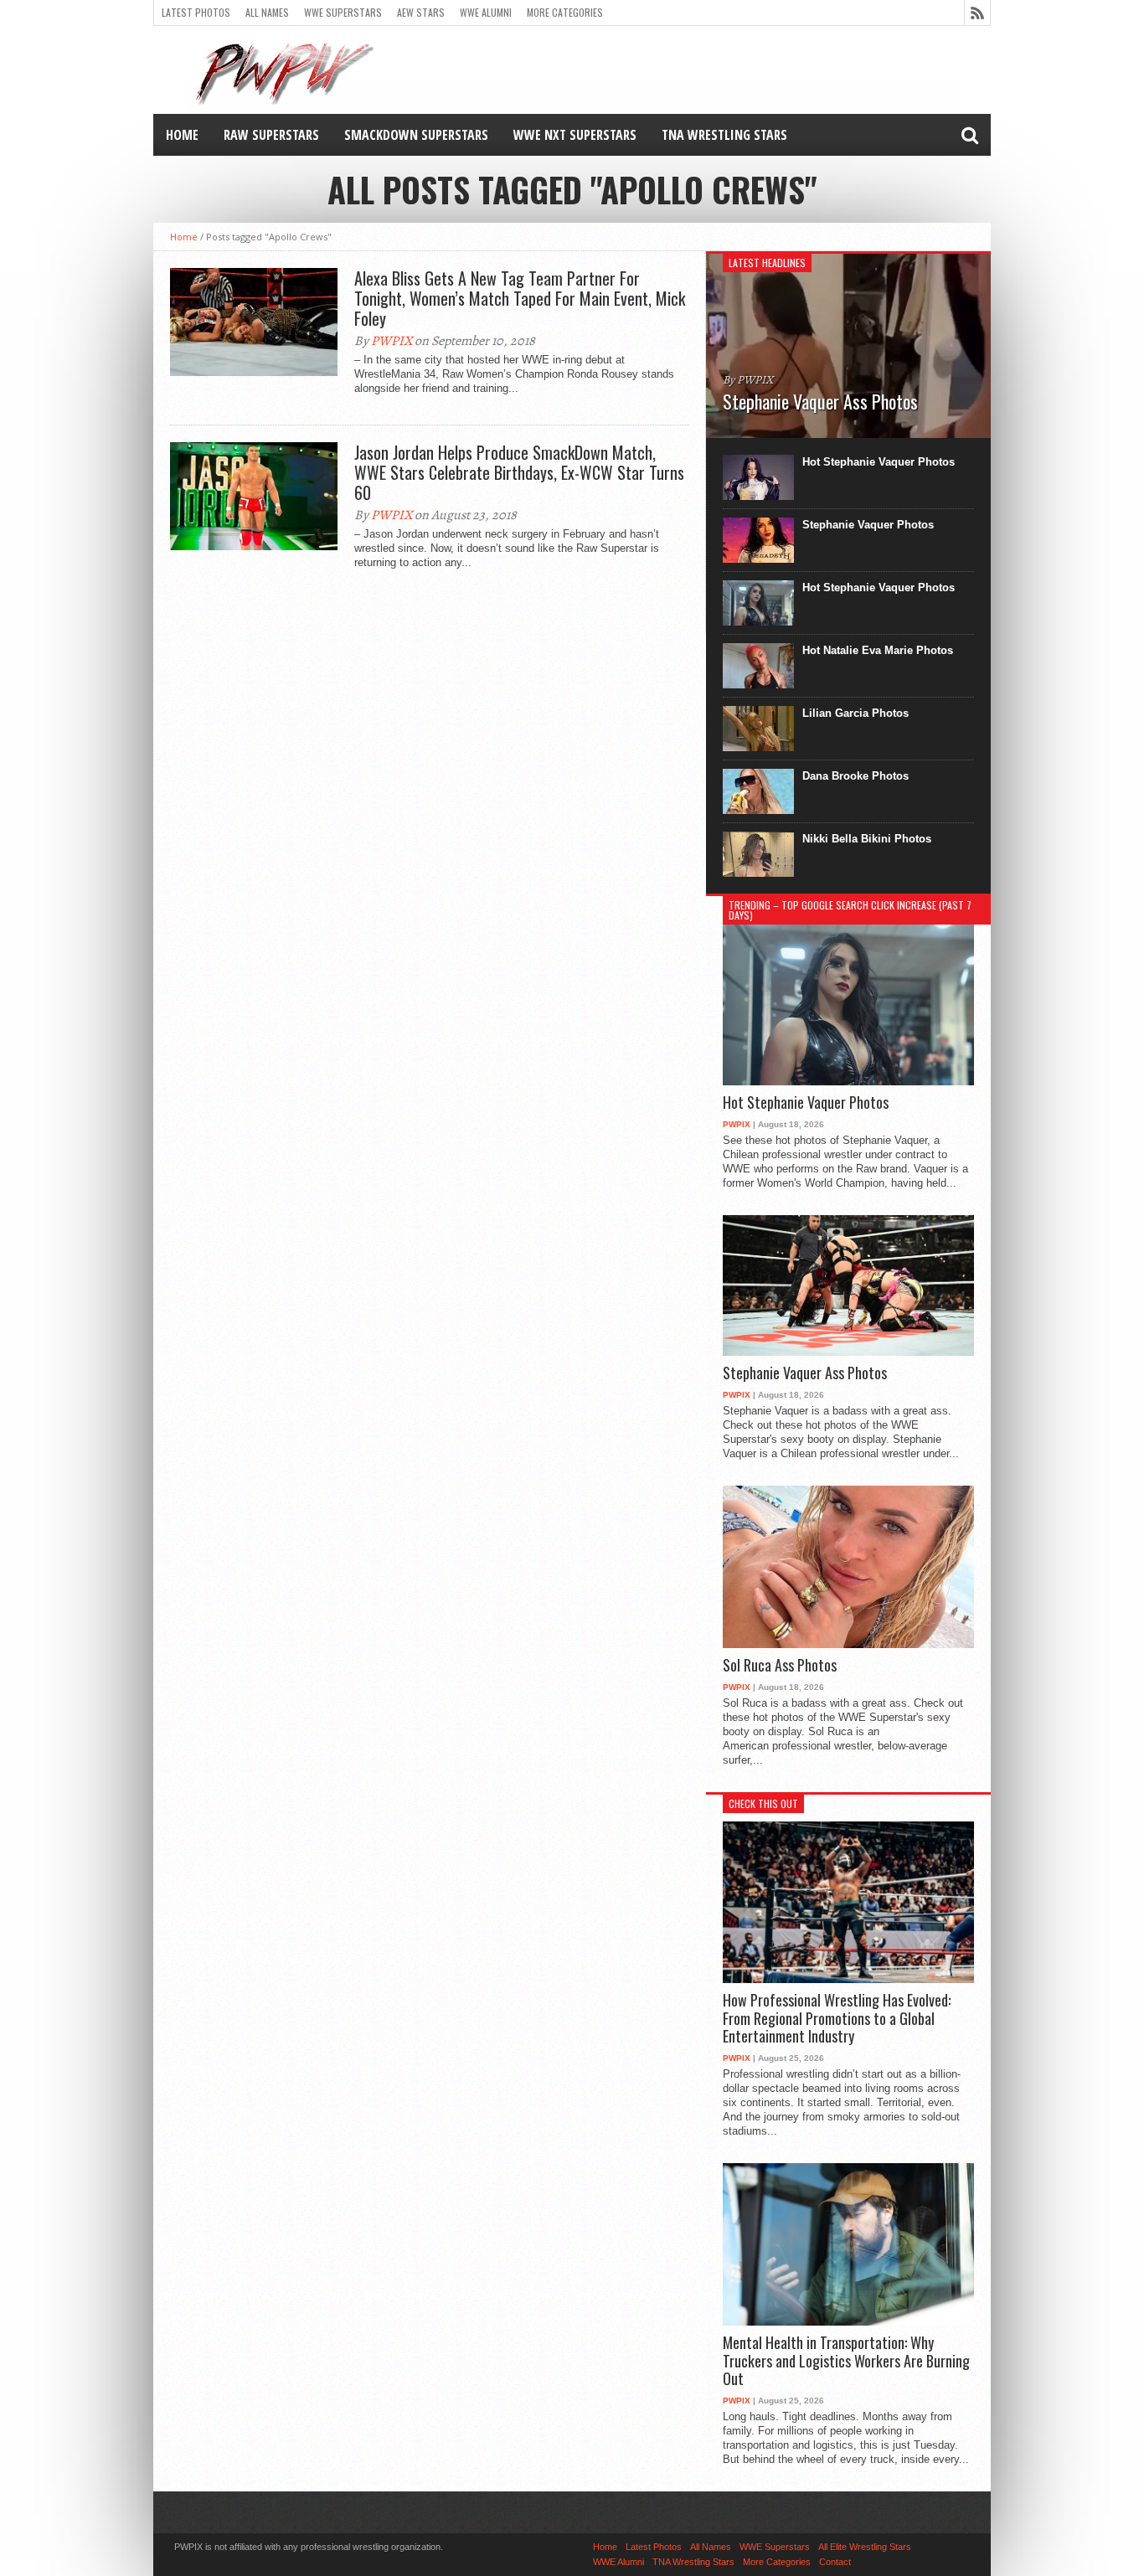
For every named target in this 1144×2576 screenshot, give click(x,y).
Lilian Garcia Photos (855, 713)
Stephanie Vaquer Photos (868, 525)
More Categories (565, 12)
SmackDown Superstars (416, 135)
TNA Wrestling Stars (724, 135)
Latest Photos (196, 12)
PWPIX (392, 341)
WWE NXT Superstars (575, 135)
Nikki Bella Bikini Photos (867, 839)
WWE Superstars (343, 12)
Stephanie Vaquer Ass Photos (805, 1373)
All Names (267, 12)
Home (182, 135)
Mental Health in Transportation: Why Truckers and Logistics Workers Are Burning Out (846, 2361)
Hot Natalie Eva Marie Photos (878, 650)
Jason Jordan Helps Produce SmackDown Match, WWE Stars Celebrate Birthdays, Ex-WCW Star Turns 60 (519, 472)
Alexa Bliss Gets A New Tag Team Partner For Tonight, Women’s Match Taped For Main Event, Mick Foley (520, 298)
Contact (835, 2562)
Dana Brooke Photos (855, 776)
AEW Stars (421, 12)
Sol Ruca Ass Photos (780, 1666)
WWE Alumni (486, 12)
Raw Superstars (271, 135)
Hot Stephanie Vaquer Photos (879, 462)
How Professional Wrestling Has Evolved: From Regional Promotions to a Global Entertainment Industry (837, 2019)
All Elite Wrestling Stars (865, 2547)
